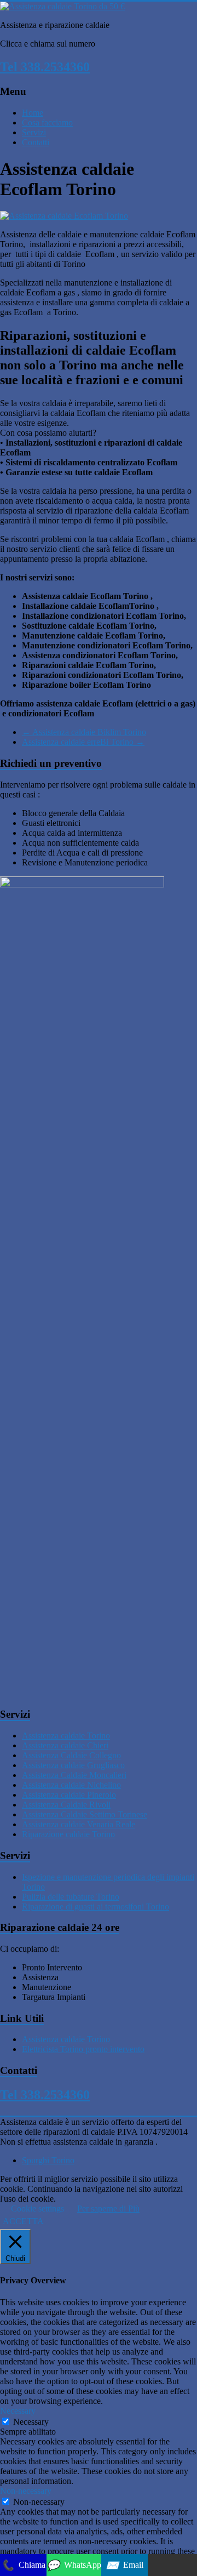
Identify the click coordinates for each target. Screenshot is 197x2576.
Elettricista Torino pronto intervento (83, 2049)
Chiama (23, 2565)
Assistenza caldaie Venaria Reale (79, 1824)
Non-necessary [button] (26, 2491)
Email (124, 2565)
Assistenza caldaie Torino (66, 1736)
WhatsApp (74, 2565)
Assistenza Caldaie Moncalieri (74, 1775)
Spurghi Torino (48, 2160)
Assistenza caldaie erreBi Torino (83, 742)
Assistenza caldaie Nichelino (71, 1785)
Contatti (36, 142)
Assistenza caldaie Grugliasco (73, 1765)
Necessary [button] (18, 2411)
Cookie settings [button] (37, 2209)
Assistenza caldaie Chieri (65, 1745)
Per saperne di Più (108, 2209)
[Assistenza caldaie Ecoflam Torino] (64, 216)
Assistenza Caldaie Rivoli (66, 1805)
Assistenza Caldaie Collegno (71, 1755)
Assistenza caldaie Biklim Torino (84, 732)
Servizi (34, 132)
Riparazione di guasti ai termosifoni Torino (95, 1907)
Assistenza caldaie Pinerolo (69, 1795)
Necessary (31, 2422)
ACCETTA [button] (23, 2221)
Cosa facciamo (47, 122)
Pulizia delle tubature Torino (71, 1897)
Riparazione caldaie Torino (68, 1834)
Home (33, 113)
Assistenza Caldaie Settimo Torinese (85, 1814)
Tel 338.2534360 (45, 67)
